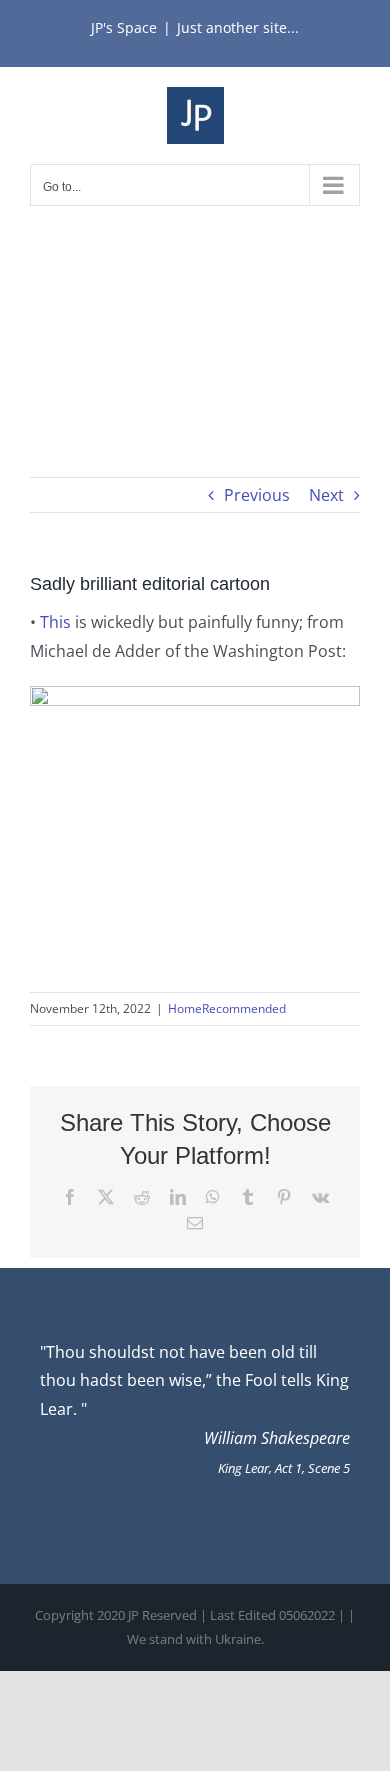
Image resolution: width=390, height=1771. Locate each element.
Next (326, 495)
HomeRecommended (227, 1008)
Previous (257, 495)
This (55, 622)
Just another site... (238, 27)
